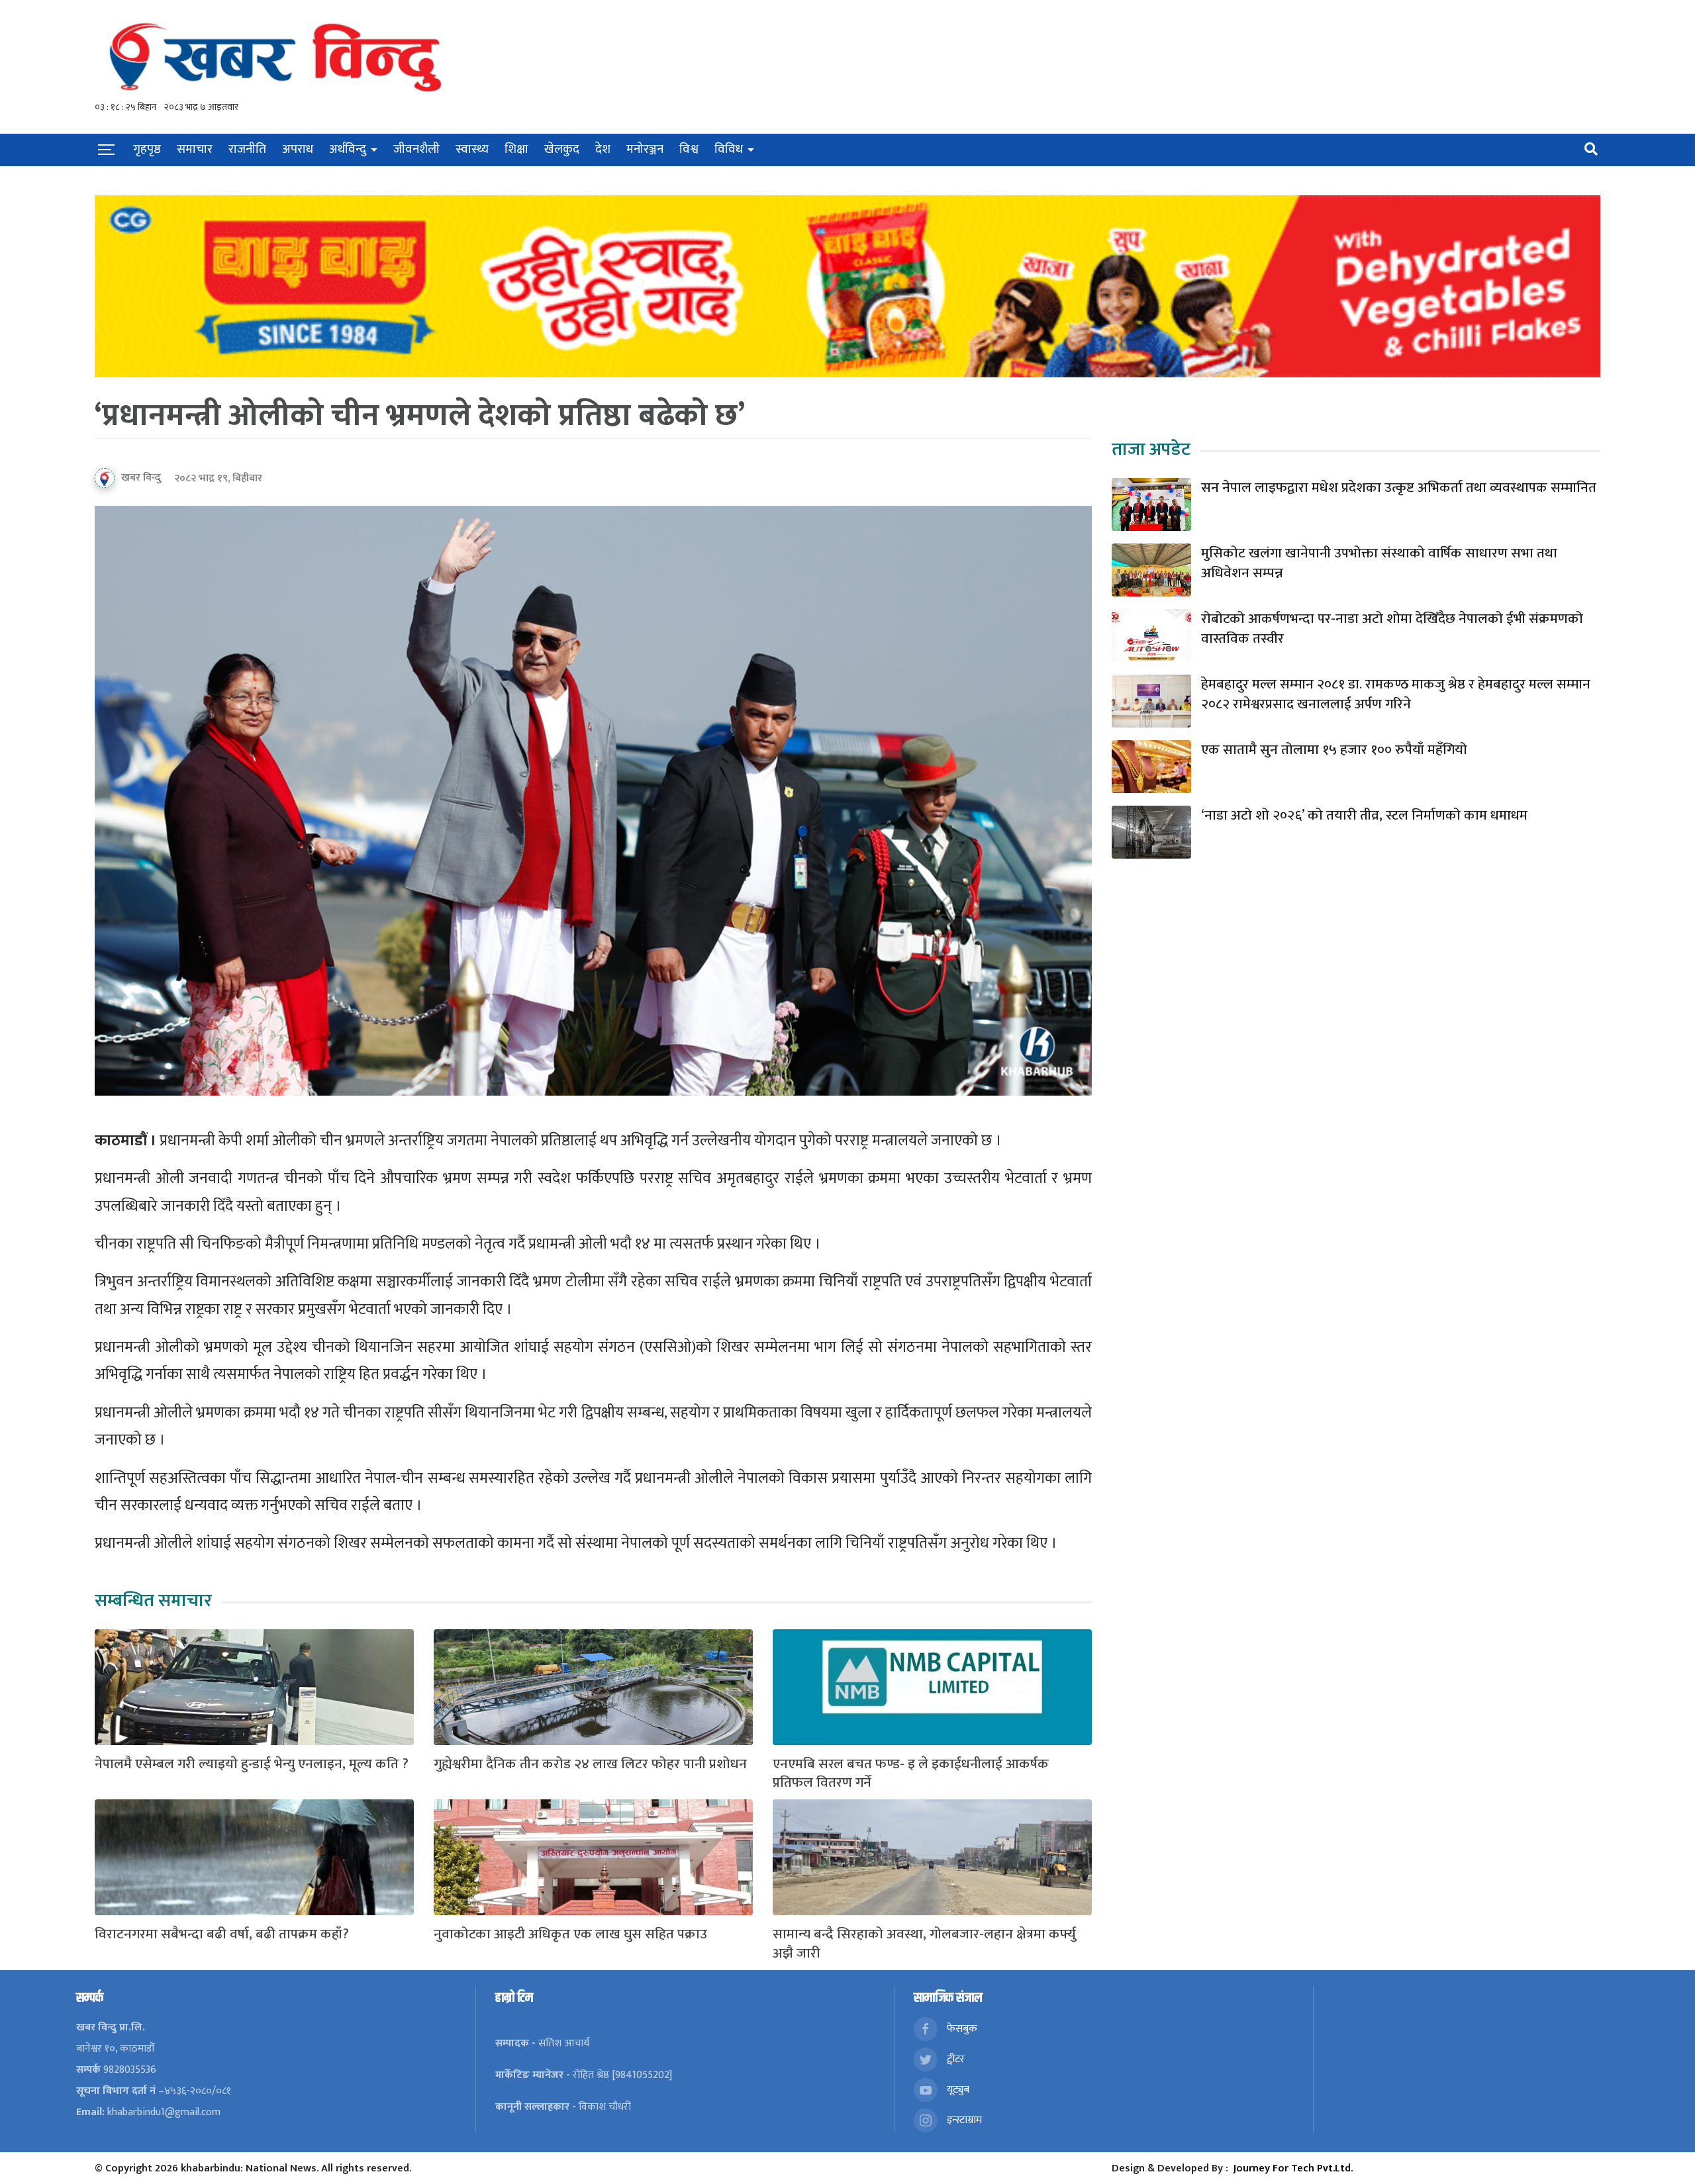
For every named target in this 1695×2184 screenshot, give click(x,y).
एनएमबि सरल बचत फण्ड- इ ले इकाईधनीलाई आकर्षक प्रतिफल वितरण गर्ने (911, 1774)
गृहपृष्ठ (147, 149)
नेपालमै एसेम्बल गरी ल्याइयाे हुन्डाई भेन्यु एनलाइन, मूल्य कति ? (252, 1765)
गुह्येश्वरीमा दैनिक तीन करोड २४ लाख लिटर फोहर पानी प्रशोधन (590, 1765)
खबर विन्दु (141, 478)
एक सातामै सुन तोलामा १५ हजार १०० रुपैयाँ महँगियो (1334, 750)
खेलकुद (562, 149)
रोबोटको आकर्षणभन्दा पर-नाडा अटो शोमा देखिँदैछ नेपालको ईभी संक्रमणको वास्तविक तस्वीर (1392, 629)
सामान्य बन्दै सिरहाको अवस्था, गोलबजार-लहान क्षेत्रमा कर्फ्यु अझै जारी (924, 1944)
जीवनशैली (416, 149)
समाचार (195, 149)
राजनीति (247, 149)
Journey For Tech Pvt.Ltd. (1293, 2168)
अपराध (298, 149)
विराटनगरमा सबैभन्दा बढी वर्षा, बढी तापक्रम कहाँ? (222, 1935)
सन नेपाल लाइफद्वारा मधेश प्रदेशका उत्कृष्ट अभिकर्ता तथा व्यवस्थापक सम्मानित (1399, 488)
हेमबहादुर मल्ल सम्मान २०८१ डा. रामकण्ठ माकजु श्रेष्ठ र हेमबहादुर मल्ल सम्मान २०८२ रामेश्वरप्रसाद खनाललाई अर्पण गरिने (1396, 695)
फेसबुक (961, 2028)
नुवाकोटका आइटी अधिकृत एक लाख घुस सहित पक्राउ (570, 1935)
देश (603, 149)
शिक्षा (516, 149)
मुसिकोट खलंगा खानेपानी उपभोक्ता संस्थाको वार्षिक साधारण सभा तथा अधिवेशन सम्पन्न (1379, 564)
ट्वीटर (954, 2059)
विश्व (689, 149)
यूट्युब (957, 2089)
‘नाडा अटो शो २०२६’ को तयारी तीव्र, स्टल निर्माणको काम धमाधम (1364, 816)
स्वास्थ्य (472, 149)
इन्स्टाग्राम (963, 2119)
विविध (729, 149)
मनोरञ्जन (645, 149)
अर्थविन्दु (348, 149)
